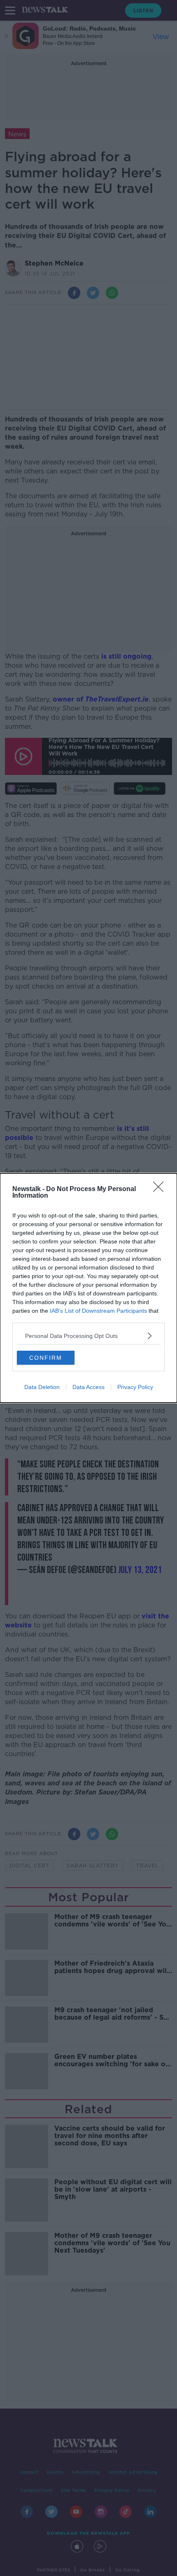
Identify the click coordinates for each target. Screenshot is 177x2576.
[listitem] (88, 1336)
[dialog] (88, 1288)
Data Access (88, 1387)
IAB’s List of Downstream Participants (98, 1311)
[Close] (161, 1189)
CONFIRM (46, 1358)
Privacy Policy (135, 1387)
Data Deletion (42, 1387)
